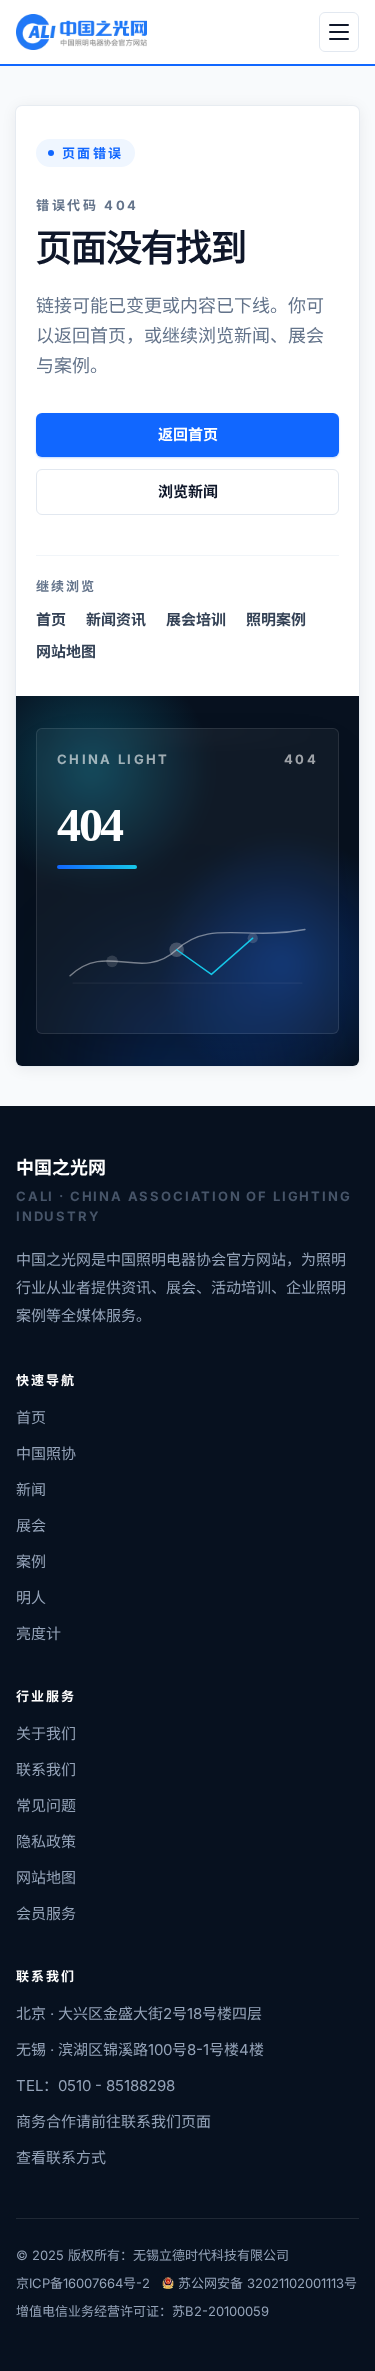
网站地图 (66, 651)
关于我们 (46, 1733)
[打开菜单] (339, 32)
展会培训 (196, 619)
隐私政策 (46, 1841)
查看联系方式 (61, 2157)
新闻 (31, 1489)
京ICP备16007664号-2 (83, 2283)
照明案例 (276, 619)
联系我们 (46, 1769)
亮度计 (38, 1633)
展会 (31, 1525)
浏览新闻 (188, 491)
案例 (31, 1561)
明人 (31, 1597)
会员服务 (46, 1913)
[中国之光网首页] (81, 32)
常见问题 (46, 1805)
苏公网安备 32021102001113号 (267, 2283)
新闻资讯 (116, 619)
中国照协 (46, 1453)
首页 (51, 619)
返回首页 (188, 434)
